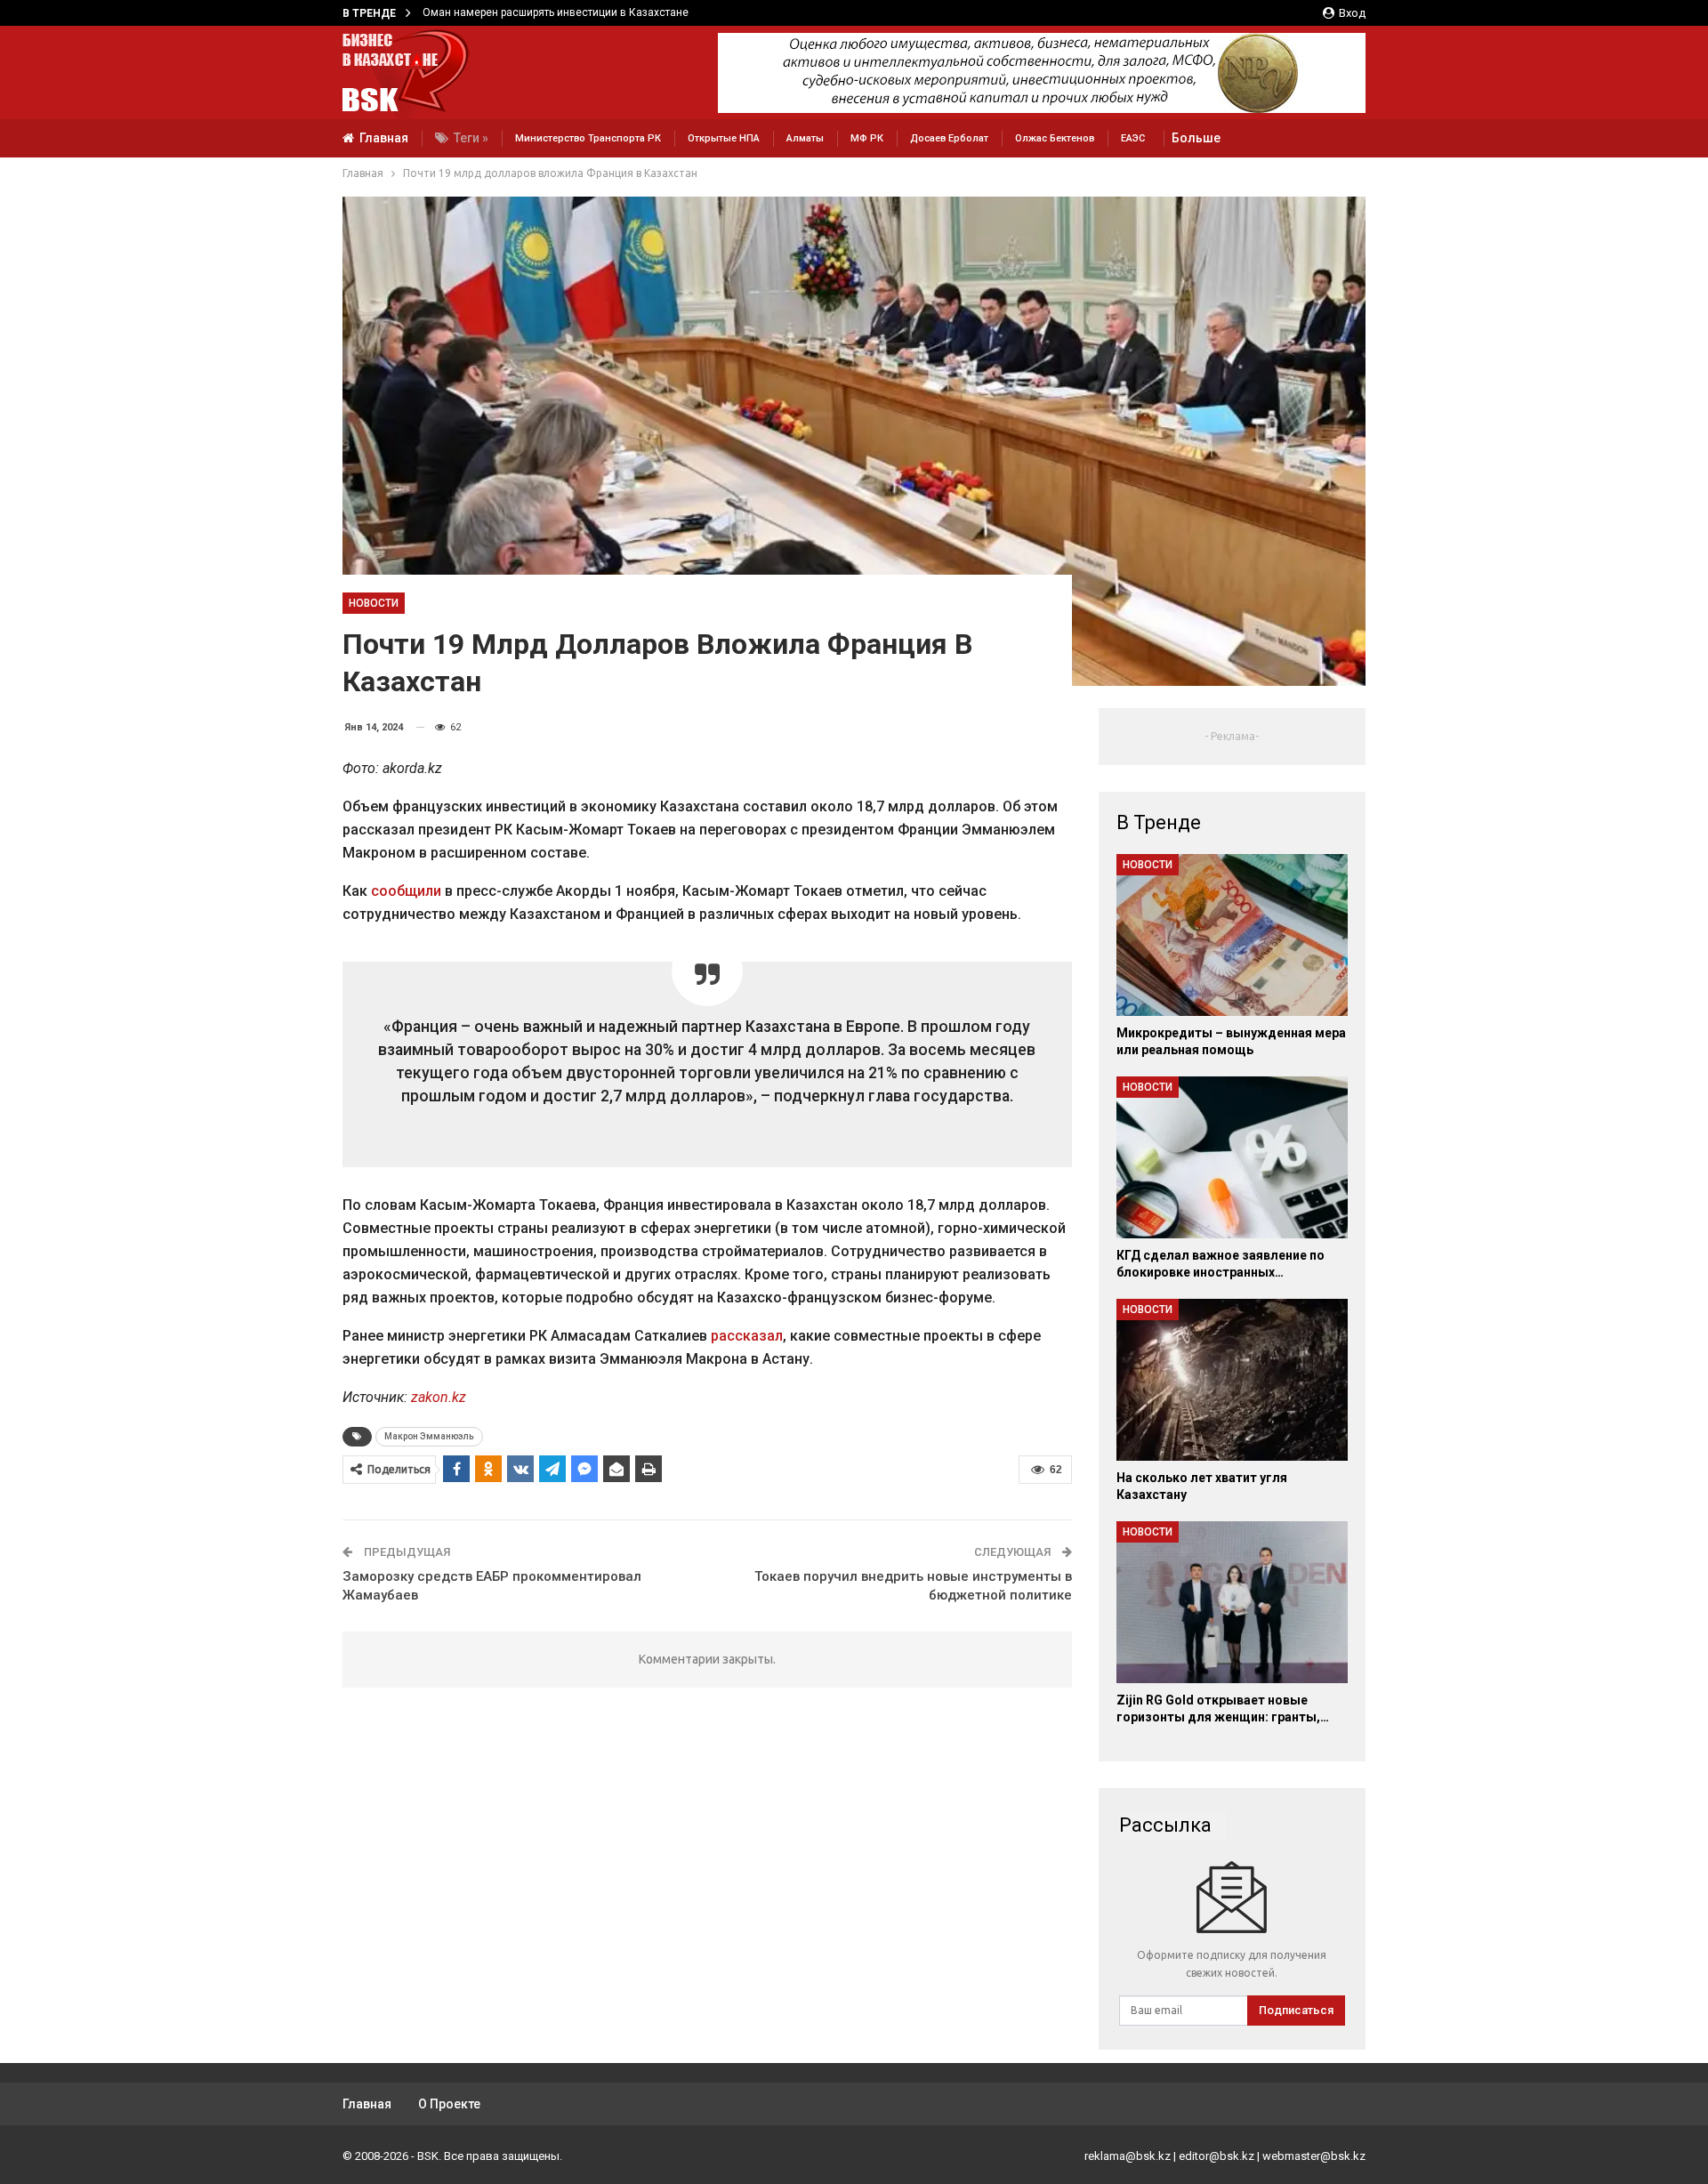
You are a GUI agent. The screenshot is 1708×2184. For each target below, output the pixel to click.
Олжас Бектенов (1055, 138)
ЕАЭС (1133, 138)
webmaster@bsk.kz (1314, 2156)
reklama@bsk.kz (1128, 2156)
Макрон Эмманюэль (429, 1436)
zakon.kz (439, 1397)
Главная (384, 138)
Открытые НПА (724, 138)
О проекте (449, 2104)
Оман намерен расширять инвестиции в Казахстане (556, 12)
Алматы (805, 138)
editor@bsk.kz (1217, 2156)
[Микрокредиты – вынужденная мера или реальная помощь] (1232, 935)
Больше (1196, 138)
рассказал (747, 1336)
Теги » (471, 138)
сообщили (406, 891)
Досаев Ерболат (949, 138)
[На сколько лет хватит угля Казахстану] (1232, 1380)
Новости (374, 603)
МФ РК (867, 138)
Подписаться (1296, 2010)
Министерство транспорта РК (588, 138)
